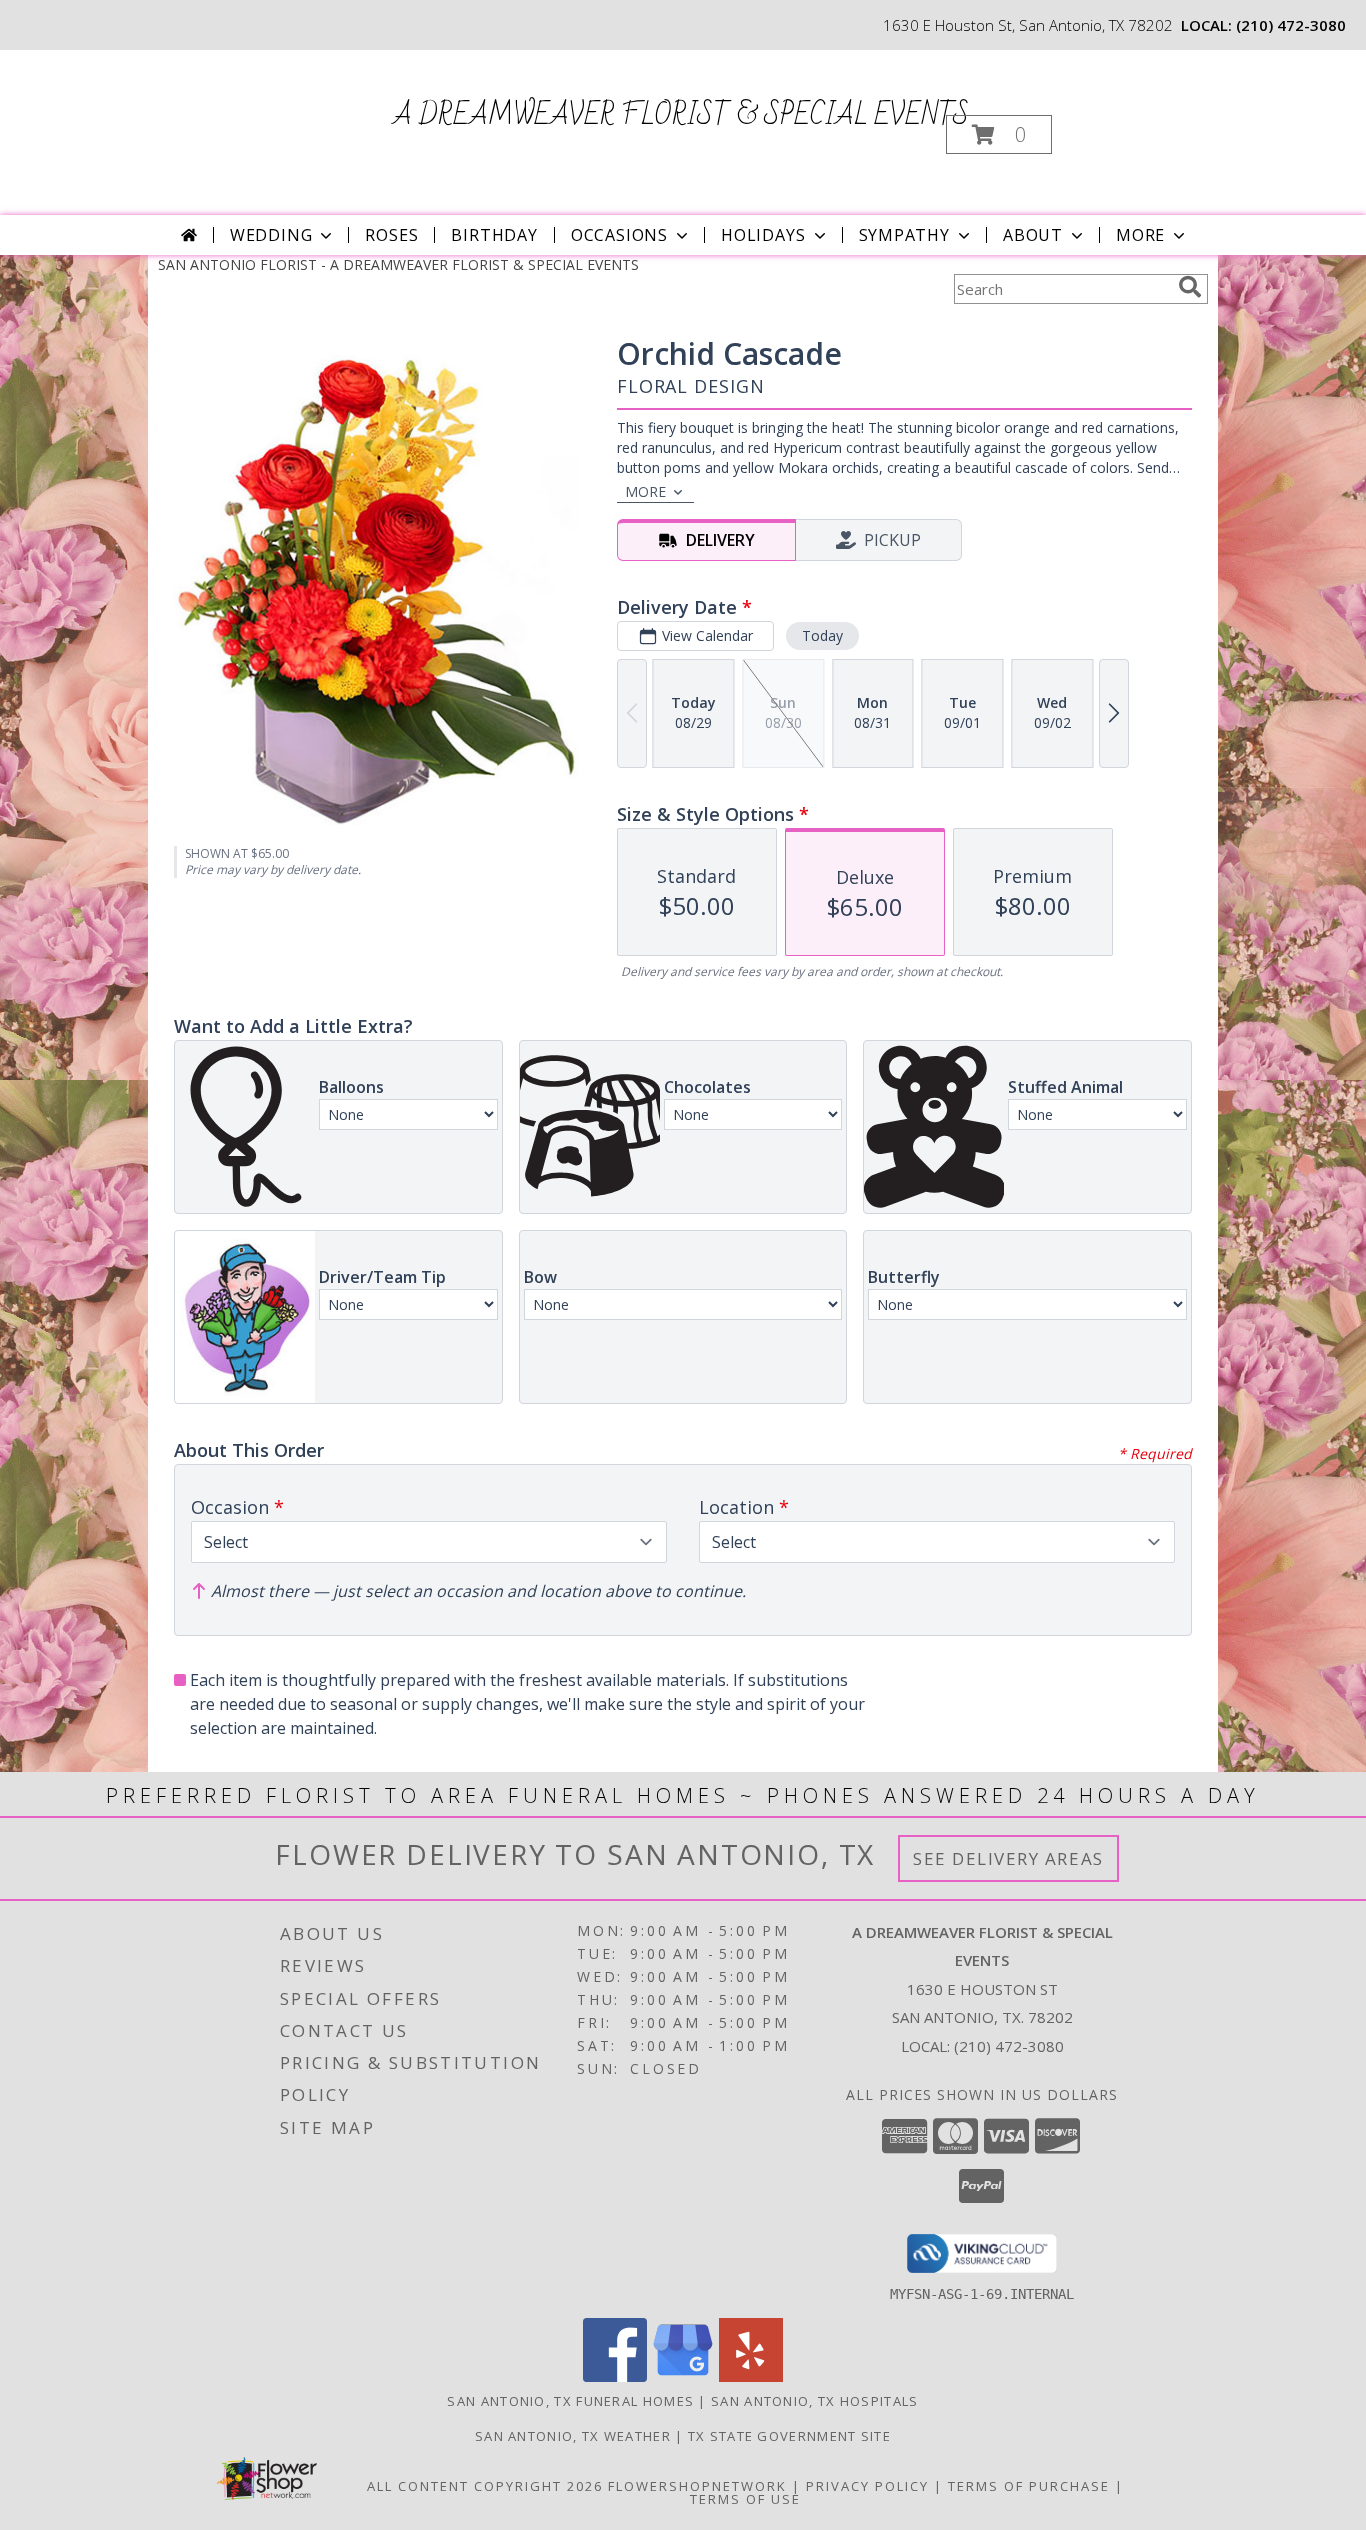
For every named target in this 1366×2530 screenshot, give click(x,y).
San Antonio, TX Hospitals (815, 2401)
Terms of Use (745, 2499)
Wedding (271, 235)
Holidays (763, 235)
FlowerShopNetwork (697, 2486)
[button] (999, 134)
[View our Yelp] (751, 2376)
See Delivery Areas (1008, 1858)
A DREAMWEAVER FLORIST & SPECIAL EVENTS (681, 115)
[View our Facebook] (615, 2376)
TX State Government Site (789, 2436)
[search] (1190, 287)
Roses (391, 235)
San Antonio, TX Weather (573, 2436)
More (1140, 235)
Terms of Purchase (1029, 2486)
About (1033, 235)
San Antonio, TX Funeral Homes (570, 2401)
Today (822, 635)
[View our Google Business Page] (683, 2376)
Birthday (494, 235)
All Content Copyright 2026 (485, 2486)
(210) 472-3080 (1291, 25)
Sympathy (904, 235)
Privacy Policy (867, 2486)
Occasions (619, 235)
